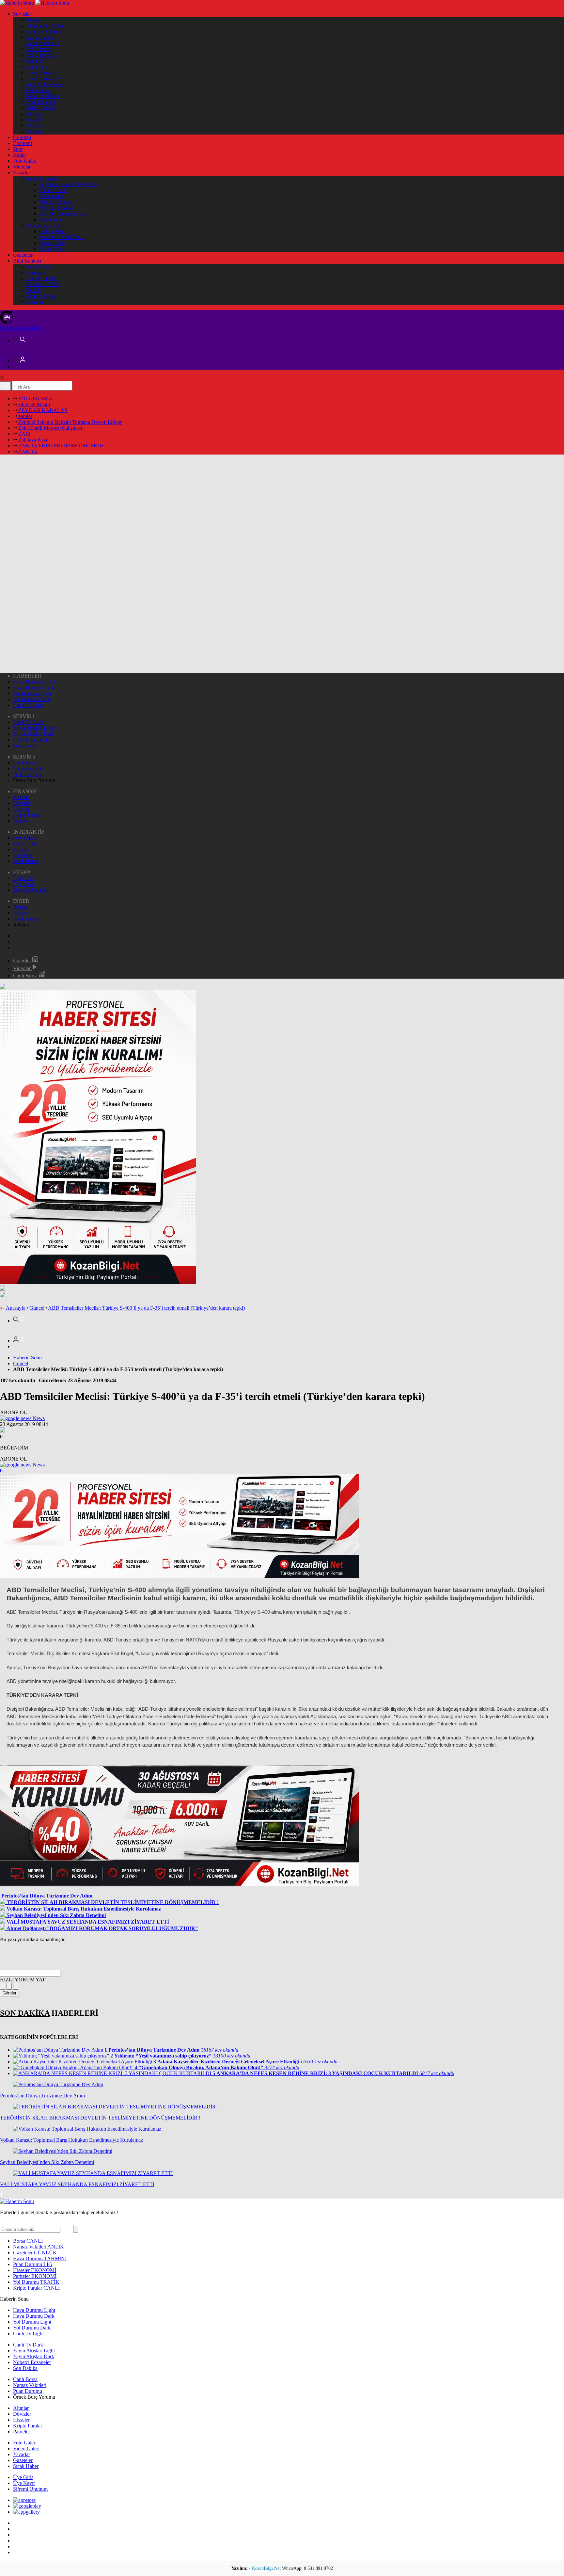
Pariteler (35, 131)
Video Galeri (26, 844)
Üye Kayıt (24, 884)
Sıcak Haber (26, 861)
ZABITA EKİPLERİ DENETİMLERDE (61, 446)
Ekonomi (23, 143)
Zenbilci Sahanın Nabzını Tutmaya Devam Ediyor (69, 422)
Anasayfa (16, 1308)
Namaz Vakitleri (43, 96)
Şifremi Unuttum (30, 890)
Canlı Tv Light (28, 705)
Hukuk (33, 290)
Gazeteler (23, 255)
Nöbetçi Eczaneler (45, 84)
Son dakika (21, 328)
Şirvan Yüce (52, 249)
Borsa (28, 2241)
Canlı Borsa (38, 90)
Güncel (37, 1308)
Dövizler (35, 114)
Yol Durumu (39, 49)
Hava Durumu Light (34, 682)
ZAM (23, 434)
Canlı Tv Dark (28, 722)
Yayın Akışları (41, 73)
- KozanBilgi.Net (266, 2568)
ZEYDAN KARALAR (42, 410)
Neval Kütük (53, 243)
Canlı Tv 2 (37, 67)
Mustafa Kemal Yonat (62, 237)
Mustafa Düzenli (56, 208)
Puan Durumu (41, 102)
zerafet (24, 416)
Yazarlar (22, 173)
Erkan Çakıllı (53, 190)
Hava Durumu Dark (34, 688)
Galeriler (23, 960)
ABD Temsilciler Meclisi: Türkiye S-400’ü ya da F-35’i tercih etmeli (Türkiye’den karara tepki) (146, 1308)
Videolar (22, 167)
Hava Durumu (41, 37)
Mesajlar (35, 302)
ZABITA (27, 451)
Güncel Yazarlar (43, 178)
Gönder (9, 1993)
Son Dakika (25, 746)
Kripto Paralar (41, 108)
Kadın (19, 155)
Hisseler (34, 120)
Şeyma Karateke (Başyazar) (68, 184)
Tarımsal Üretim (43, 284)
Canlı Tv (35, 61)
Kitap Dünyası (41, 296)
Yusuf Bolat (51, 220)
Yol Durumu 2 (41, 55)
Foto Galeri (25, 161)
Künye (33, 20)
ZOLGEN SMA (35, 399)
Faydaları (36, 272)
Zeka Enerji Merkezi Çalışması (49, 428)
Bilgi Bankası (27, 261)
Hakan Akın (52, 196)
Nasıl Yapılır (39, 267)
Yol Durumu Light (32, 693)
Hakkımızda (26, 919)
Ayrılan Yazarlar (43, 225)
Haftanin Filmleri (44, 32)
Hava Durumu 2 (43, 43)
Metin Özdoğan (55, 202)
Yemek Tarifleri (42, 278)
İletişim (21, 907)
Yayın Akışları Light (34, 728)
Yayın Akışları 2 (43, 79)
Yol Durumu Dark (32, 699)
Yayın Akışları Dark (34, 734)
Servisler (22, 14)
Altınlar (34, 126)
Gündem (22, 137)
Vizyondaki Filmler (46, 26)
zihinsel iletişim (33, 404)
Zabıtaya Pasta (33, 440)
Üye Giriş (23, 878)
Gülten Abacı (53, 231)
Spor (18, 149)
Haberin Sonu (27, 1358)
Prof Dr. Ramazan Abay (64, 214)
